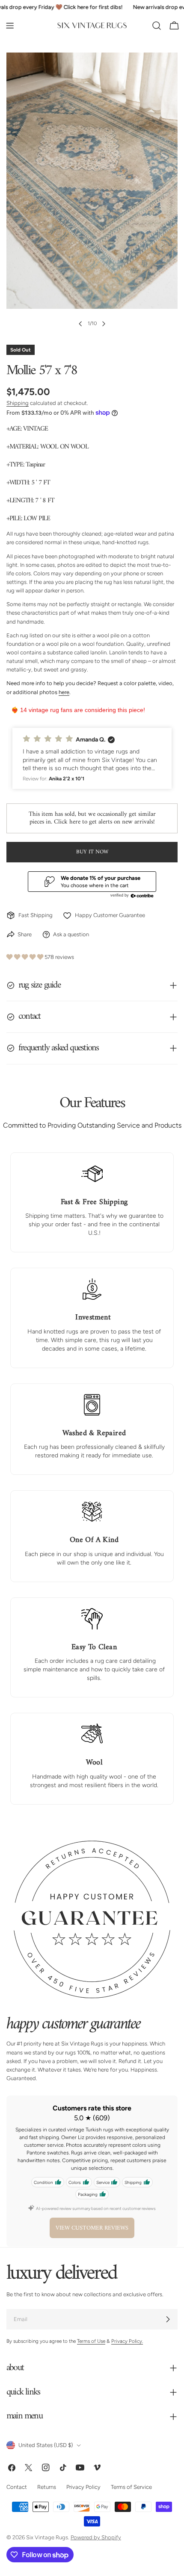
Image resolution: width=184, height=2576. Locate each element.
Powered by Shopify (96, 2537)
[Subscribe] (168, 2319)
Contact (17, 2487)
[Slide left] (80, 324)
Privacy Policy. (127, 2341)
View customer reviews (92, 2228)
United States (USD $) (46, 2445)
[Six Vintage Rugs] (92, 26)
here (64, 692)
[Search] (157, 26)
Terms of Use (91, 2341)
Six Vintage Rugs (47, 2537)
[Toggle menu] (10, 26)
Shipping (18, 403)
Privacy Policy (83, 2487)
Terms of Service (131, 2487)
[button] (92, 758)
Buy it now (92, 852)
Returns (47, 2487)
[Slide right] (104, 324)
